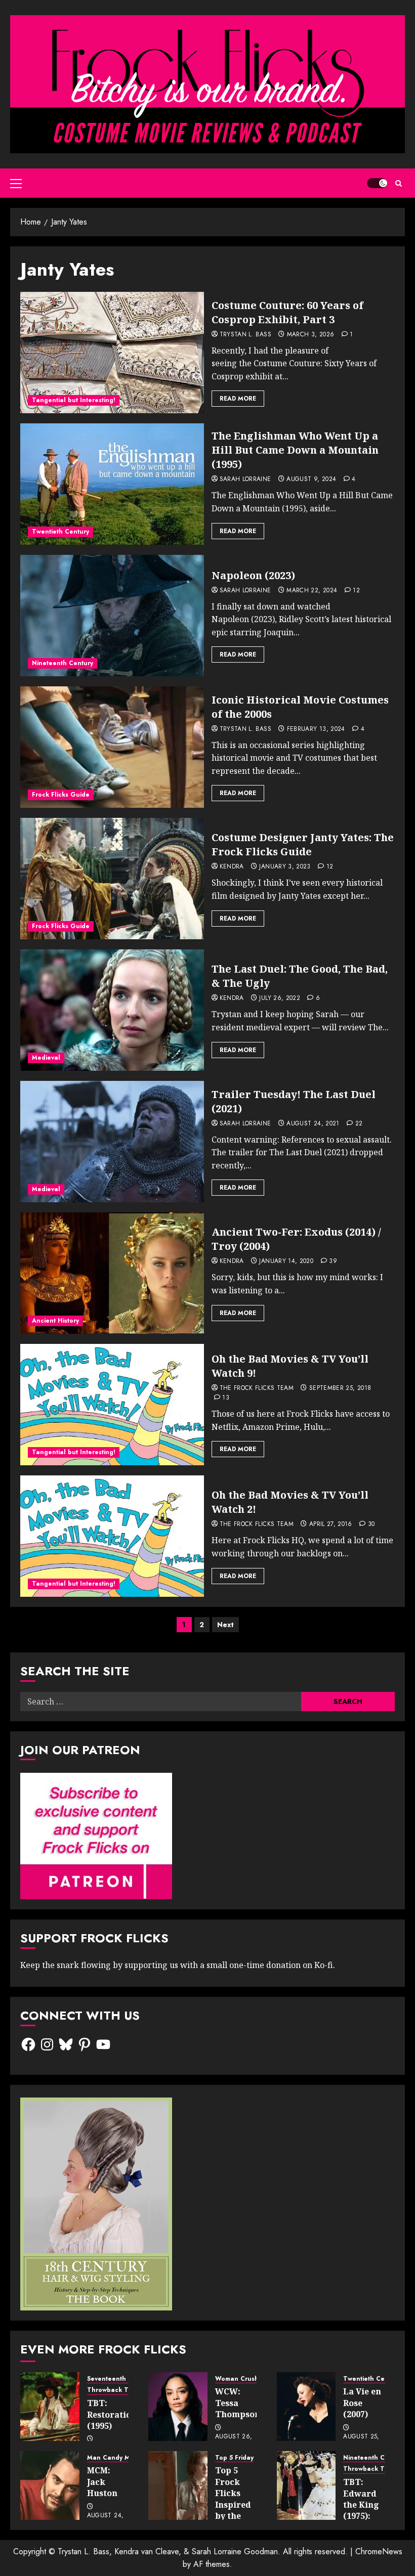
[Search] (399, 183)
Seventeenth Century (120, 2379)
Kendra (232, 867)
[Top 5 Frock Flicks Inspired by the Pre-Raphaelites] (178, 2485)
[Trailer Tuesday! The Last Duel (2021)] (112, 1142)
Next (225, 1625)
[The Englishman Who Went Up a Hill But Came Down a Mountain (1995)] (112, 484)
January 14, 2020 (286, 1261)
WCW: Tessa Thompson (238, 2403)
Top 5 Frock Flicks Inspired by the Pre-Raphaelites (240, 2504)
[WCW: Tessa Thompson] (178, 2407)
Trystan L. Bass (245, 335)
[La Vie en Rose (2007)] (306, 2407)
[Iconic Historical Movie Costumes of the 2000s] (112, 747)
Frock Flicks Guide (61, 795)
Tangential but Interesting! (74, 400)
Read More (238, 399)
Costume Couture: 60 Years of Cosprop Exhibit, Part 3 (287, 312)
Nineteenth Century (63, 663)
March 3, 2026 (311, 335)
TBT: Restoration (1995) (112, 2414)
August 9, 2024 (311, 479)
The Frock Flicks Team (257, 1388)
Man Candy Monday (118, 2458)
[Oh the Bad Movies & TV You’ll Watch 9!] (112, 1405)
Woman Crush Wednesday (256, 2379)
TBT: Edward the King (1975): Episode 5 (363, 2505)
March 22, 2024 (312, 591)
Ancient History (55, 1321)
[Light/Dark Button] (377, 183)
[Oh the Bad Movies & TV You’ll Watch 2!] (112, 1536)
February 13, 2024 (316, 729)
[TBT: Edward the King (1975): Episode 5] (306, 2485)
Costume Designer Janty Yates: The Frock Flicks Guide (303, 844)
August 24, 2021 (313, 1124)
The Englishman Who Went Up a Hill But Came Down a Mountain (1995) (295, 450)
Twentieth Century (60, 532)
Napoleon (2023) (253, 575)
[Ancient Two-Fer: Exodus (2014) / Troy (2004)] (112, 1273)
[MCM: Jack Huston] (50, 2485)
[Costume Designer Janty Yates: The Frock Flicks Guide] (112, 879)
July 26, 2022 (280, 998)
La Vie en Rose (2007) (362, 2403)
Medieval (46, 1058)
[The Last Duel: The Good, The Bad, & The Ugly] (112, 1010)
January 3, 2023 (285, 867)
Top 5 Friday (234, 2458)
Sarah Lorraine (245, 479)
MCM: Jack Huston (102, 2482)
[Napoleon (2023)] (112, 616)
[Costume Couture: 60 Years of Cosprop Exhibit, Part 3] (112, 353)
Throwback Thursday (120, 2390)
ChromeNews (379, 2551)
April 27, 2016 (331, 1524)
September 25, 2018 (340, 1388)
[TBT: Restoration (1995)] (50, 2407)
